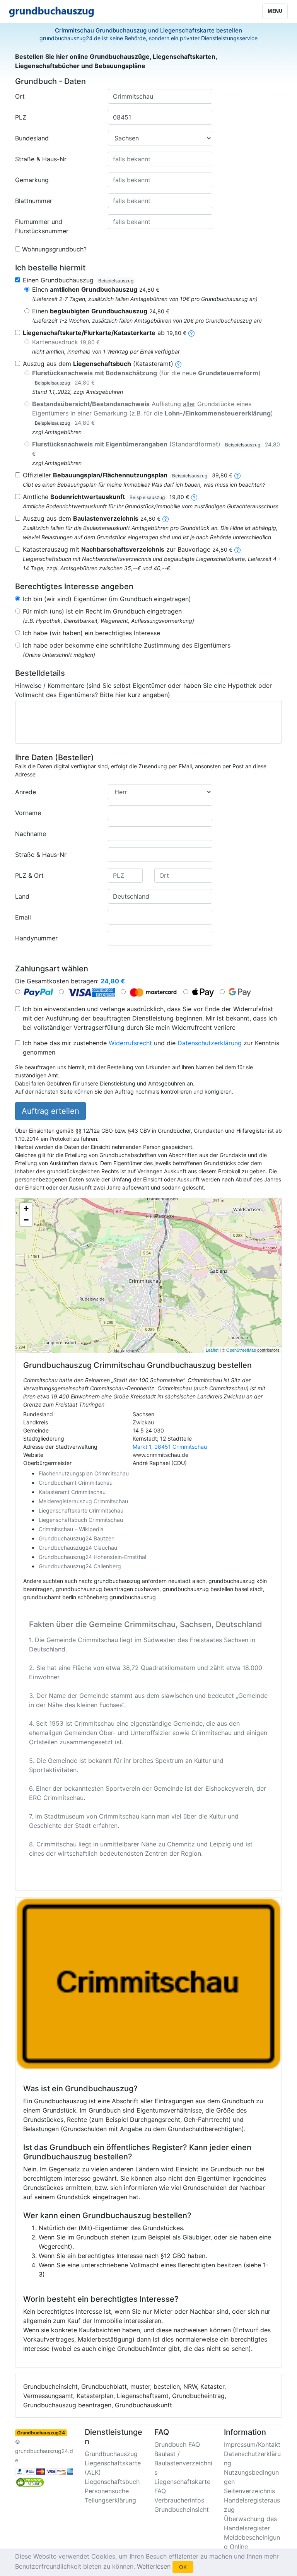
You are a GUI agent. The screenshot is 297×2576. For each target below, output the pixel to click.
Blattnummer (34, 201)
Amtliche (106, 497)
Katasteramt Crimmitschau (72, 1492)
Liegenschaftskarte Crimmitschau (81, 1510)
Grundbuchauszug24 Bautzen (77, 1538)
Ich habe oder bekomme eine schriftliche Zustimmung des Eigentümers (127, 645)
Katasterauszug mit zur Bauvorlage (128, 549)
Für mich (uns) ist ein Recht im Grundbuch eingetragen (102, 611)
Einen (96, 289)
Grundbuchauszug (111, 2454)
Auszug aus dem (92, 518)
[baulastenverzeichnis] (166, 518)
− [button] (26, 1220)
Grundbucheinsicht (182, 2509)
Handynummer (36, 938)
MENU (275, 11)
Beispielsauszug (116, 281)
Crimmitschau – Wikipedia (71, 1529)
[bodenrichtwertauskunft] (194, 497)
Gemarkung (32, 180)
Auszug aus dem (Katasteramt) (98, 364)
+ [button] (26, 1208)
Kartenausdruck (66, 342)
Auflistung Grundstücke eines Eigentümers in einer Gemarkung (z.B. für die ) (153, 413)
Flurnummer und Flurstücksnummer (42, 226)
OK (183, 2567)
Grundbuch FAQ (177, 2444)
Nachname (31, 834)
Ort (20, 96)
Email (23, 917)
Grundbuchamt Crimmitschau (76, 1483)
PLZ (21, 117)
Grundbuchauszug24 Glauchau (78, 1548)
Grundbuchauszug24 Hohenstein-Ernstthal (92, 1557)
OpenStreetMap (241, 1350)
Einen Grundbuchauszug (78, 280)
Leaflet (212, 1350)
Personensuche (107, 2491)
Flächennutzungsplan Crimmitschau (84, 1473)
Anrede (26, 792)
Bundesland (32, 138)
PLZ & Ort (29, 875)
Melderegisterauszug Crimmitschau (83, 1501)
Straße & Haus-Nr (41, 159)
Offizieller (128, 475)
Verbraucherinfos (179, 2500)
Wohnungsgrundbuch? (54, 249)
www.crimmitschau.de (160, 1455)
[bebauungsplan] (237, 475)
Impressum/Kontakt (252, 2444)
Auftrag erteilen (50, 1111)
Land (22, 896)
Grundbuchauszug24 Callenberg (80, 1566)
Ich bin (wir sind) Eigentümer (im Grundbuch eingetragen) (107, 599)
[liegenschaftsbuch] (178, 364)
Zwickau (143, 1422)
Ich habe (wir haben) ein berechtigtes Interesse (91, 633)
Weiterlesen (154, 2566)
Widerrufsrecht (130, 1043)
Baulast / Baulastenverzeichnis (183, 2463)
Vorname (28, 813)
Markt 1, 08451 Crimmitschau (170, 1447)
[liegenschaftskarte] (191, 333)
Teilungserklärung (110, 2500)
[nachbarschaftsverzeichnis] (237, 549)
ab (105, 333)
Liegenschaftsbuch (112, 2482)
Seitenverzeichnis (249, 2491)
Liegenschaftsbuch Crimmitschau (81, 1520)
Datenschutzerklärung (210, 1043)
